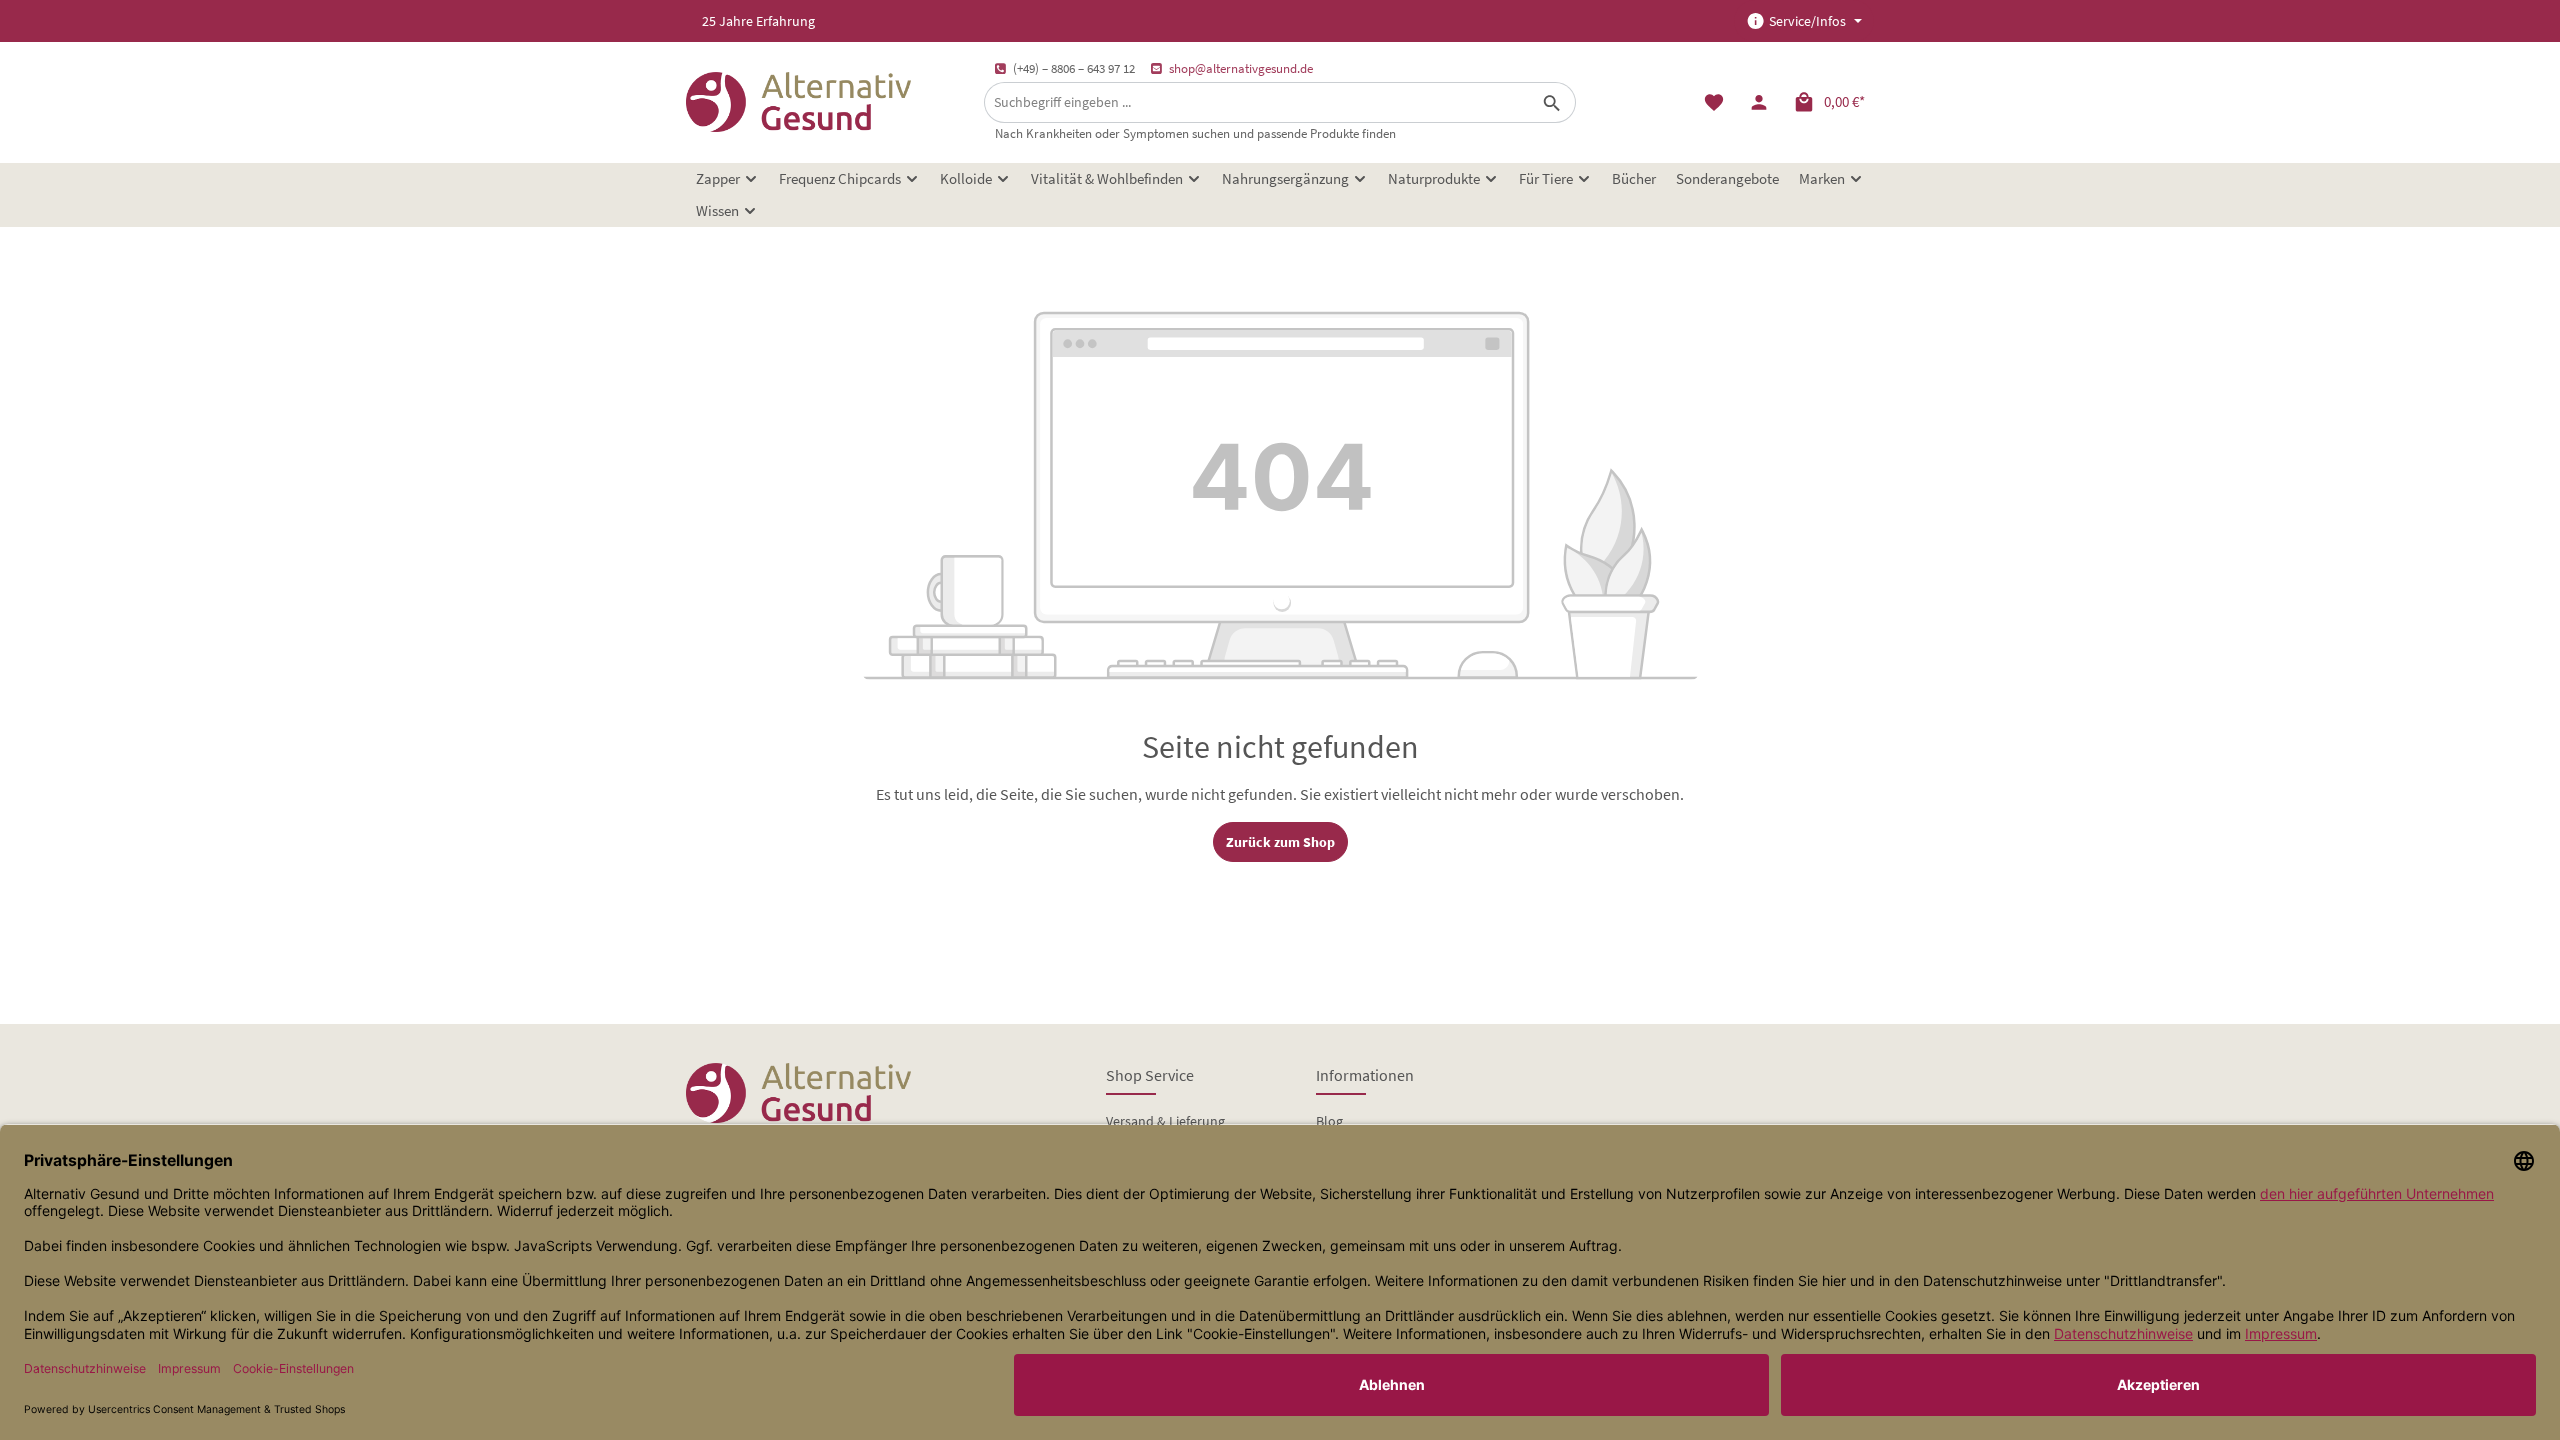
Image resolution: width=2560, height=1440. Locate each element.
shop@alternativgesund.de (1241, 68)
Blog (1329, 1121)
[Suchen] (1552, 102)
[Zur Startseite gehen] (798, 102)
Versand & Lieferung (1165, 1121)
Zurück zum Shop (1280, 842)
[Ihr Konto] (1758, 102)
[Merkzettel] (1713, 102)
